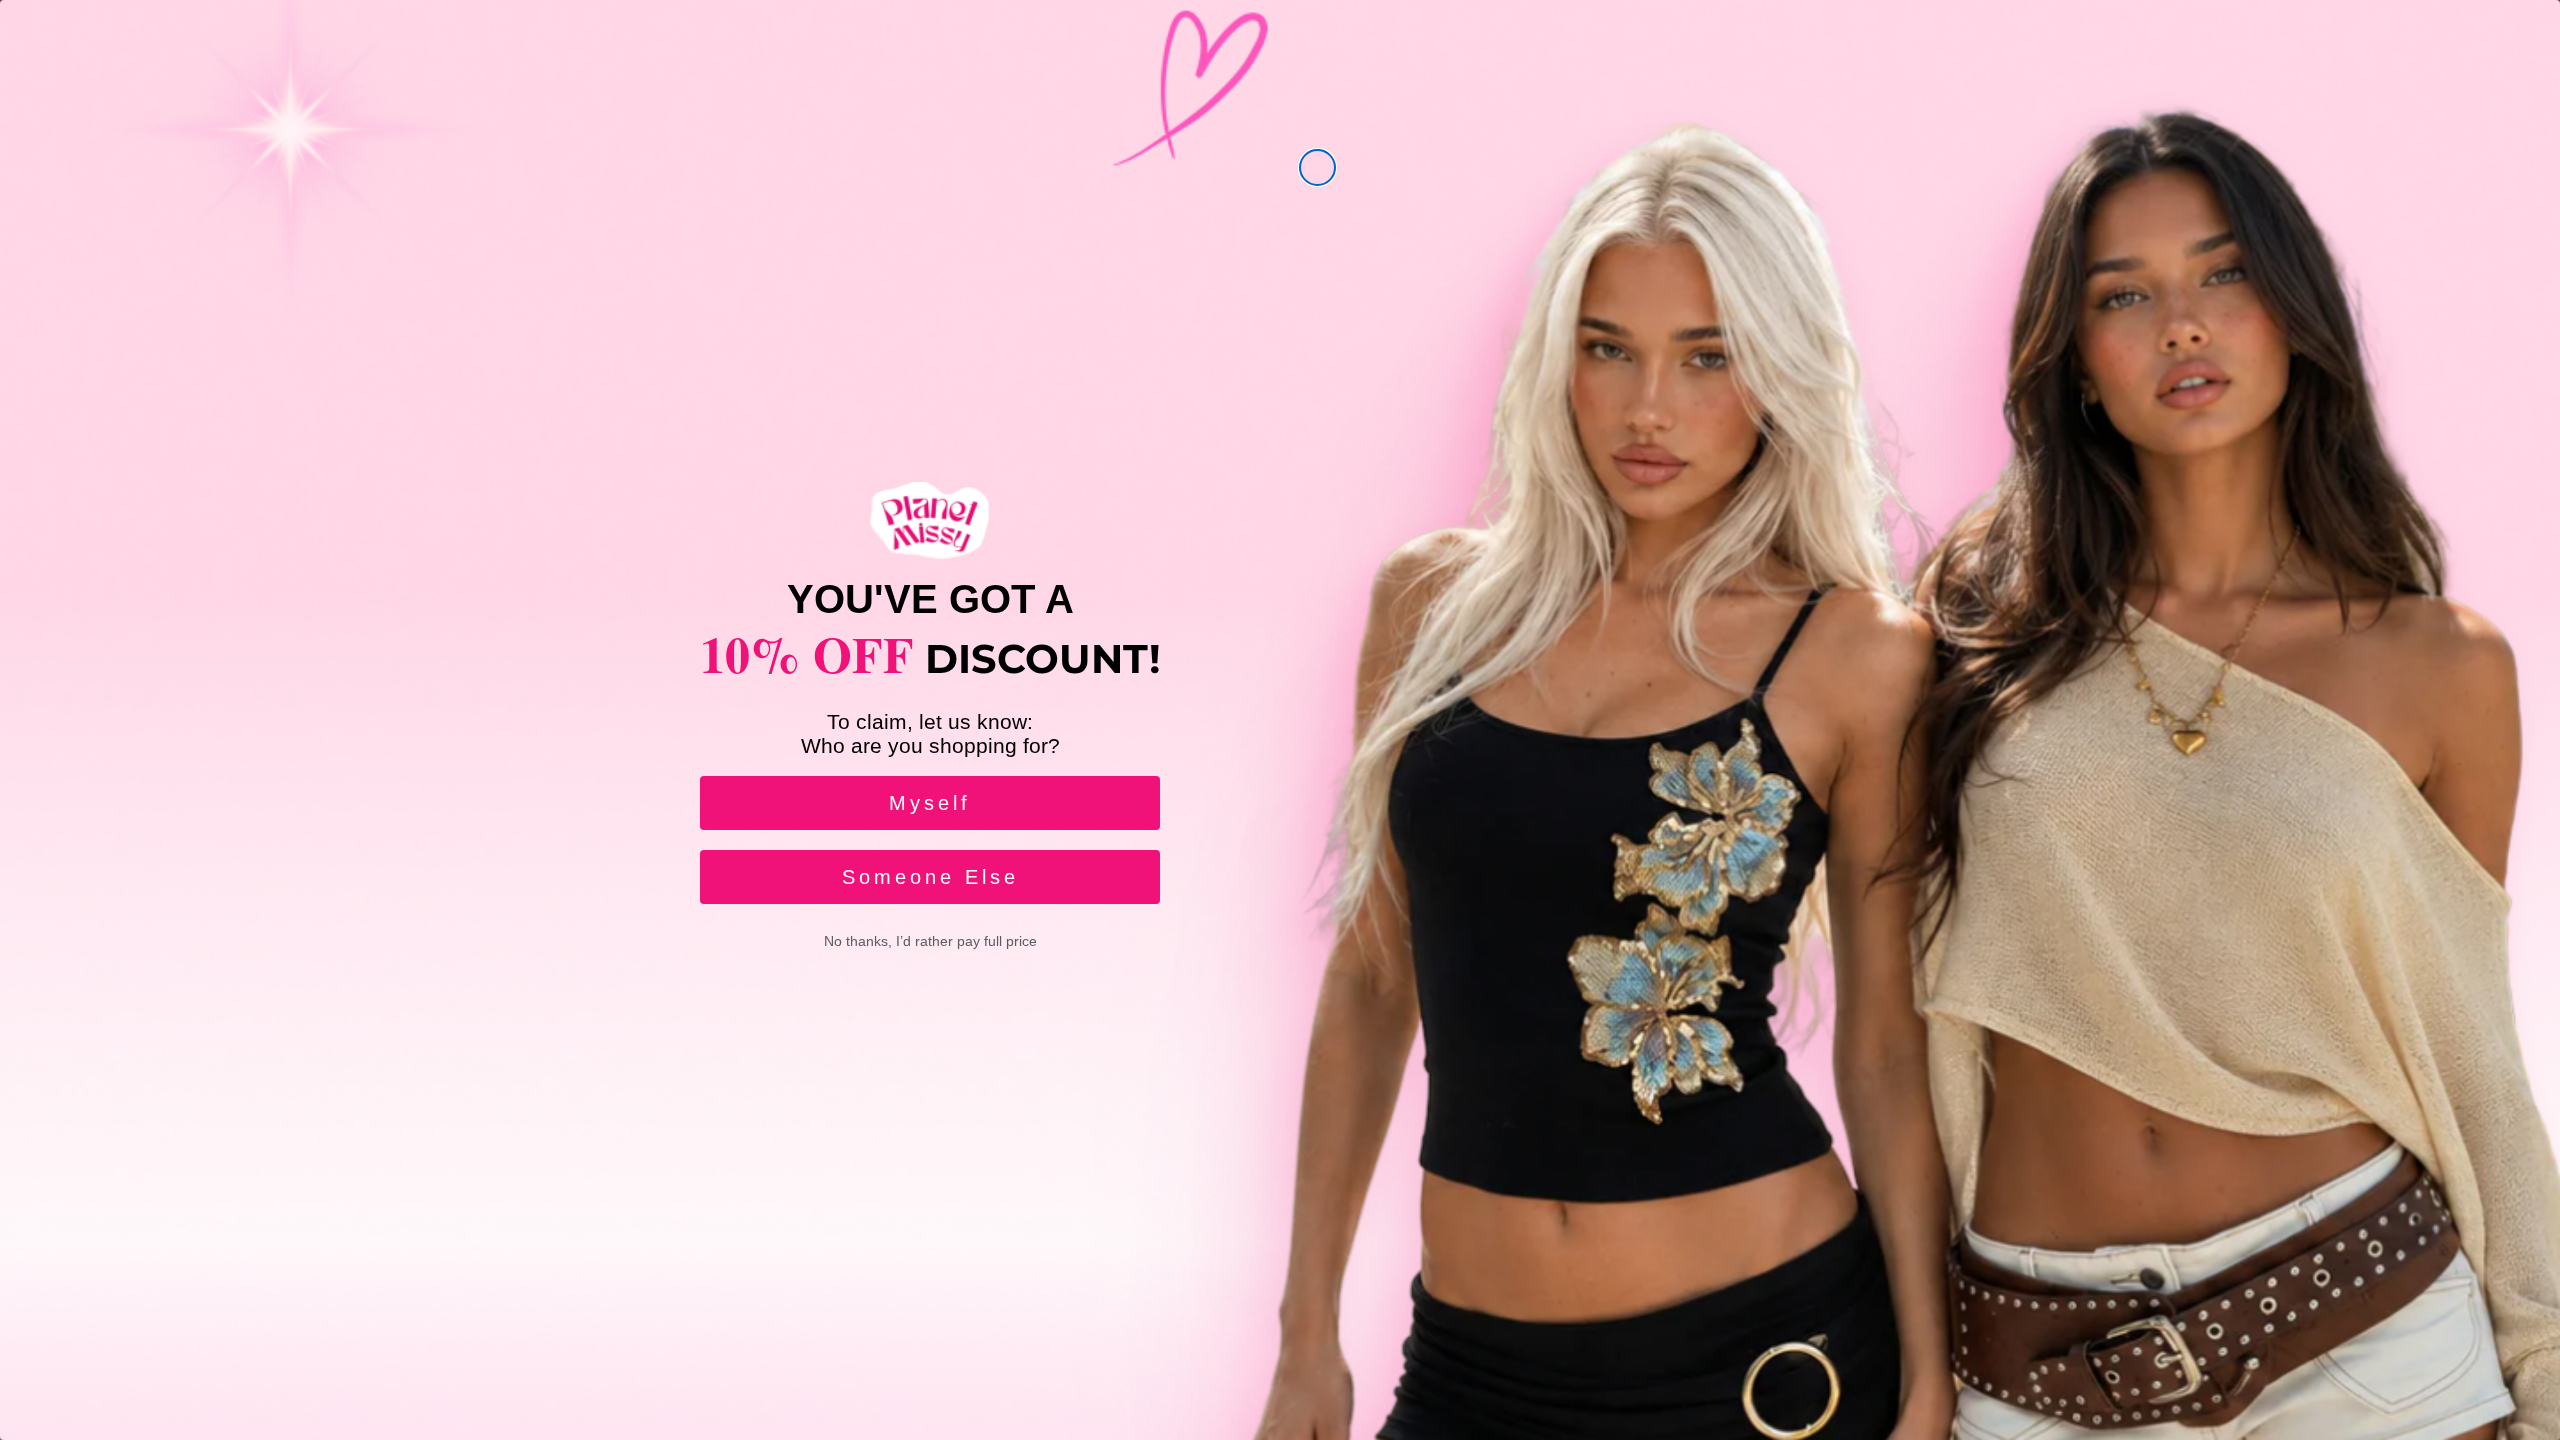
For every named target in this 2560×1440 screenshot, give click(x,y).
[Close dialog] (1317, 167)
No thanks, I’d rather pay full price (930, 941)
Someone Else (930, 877)
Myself (930, 803)
